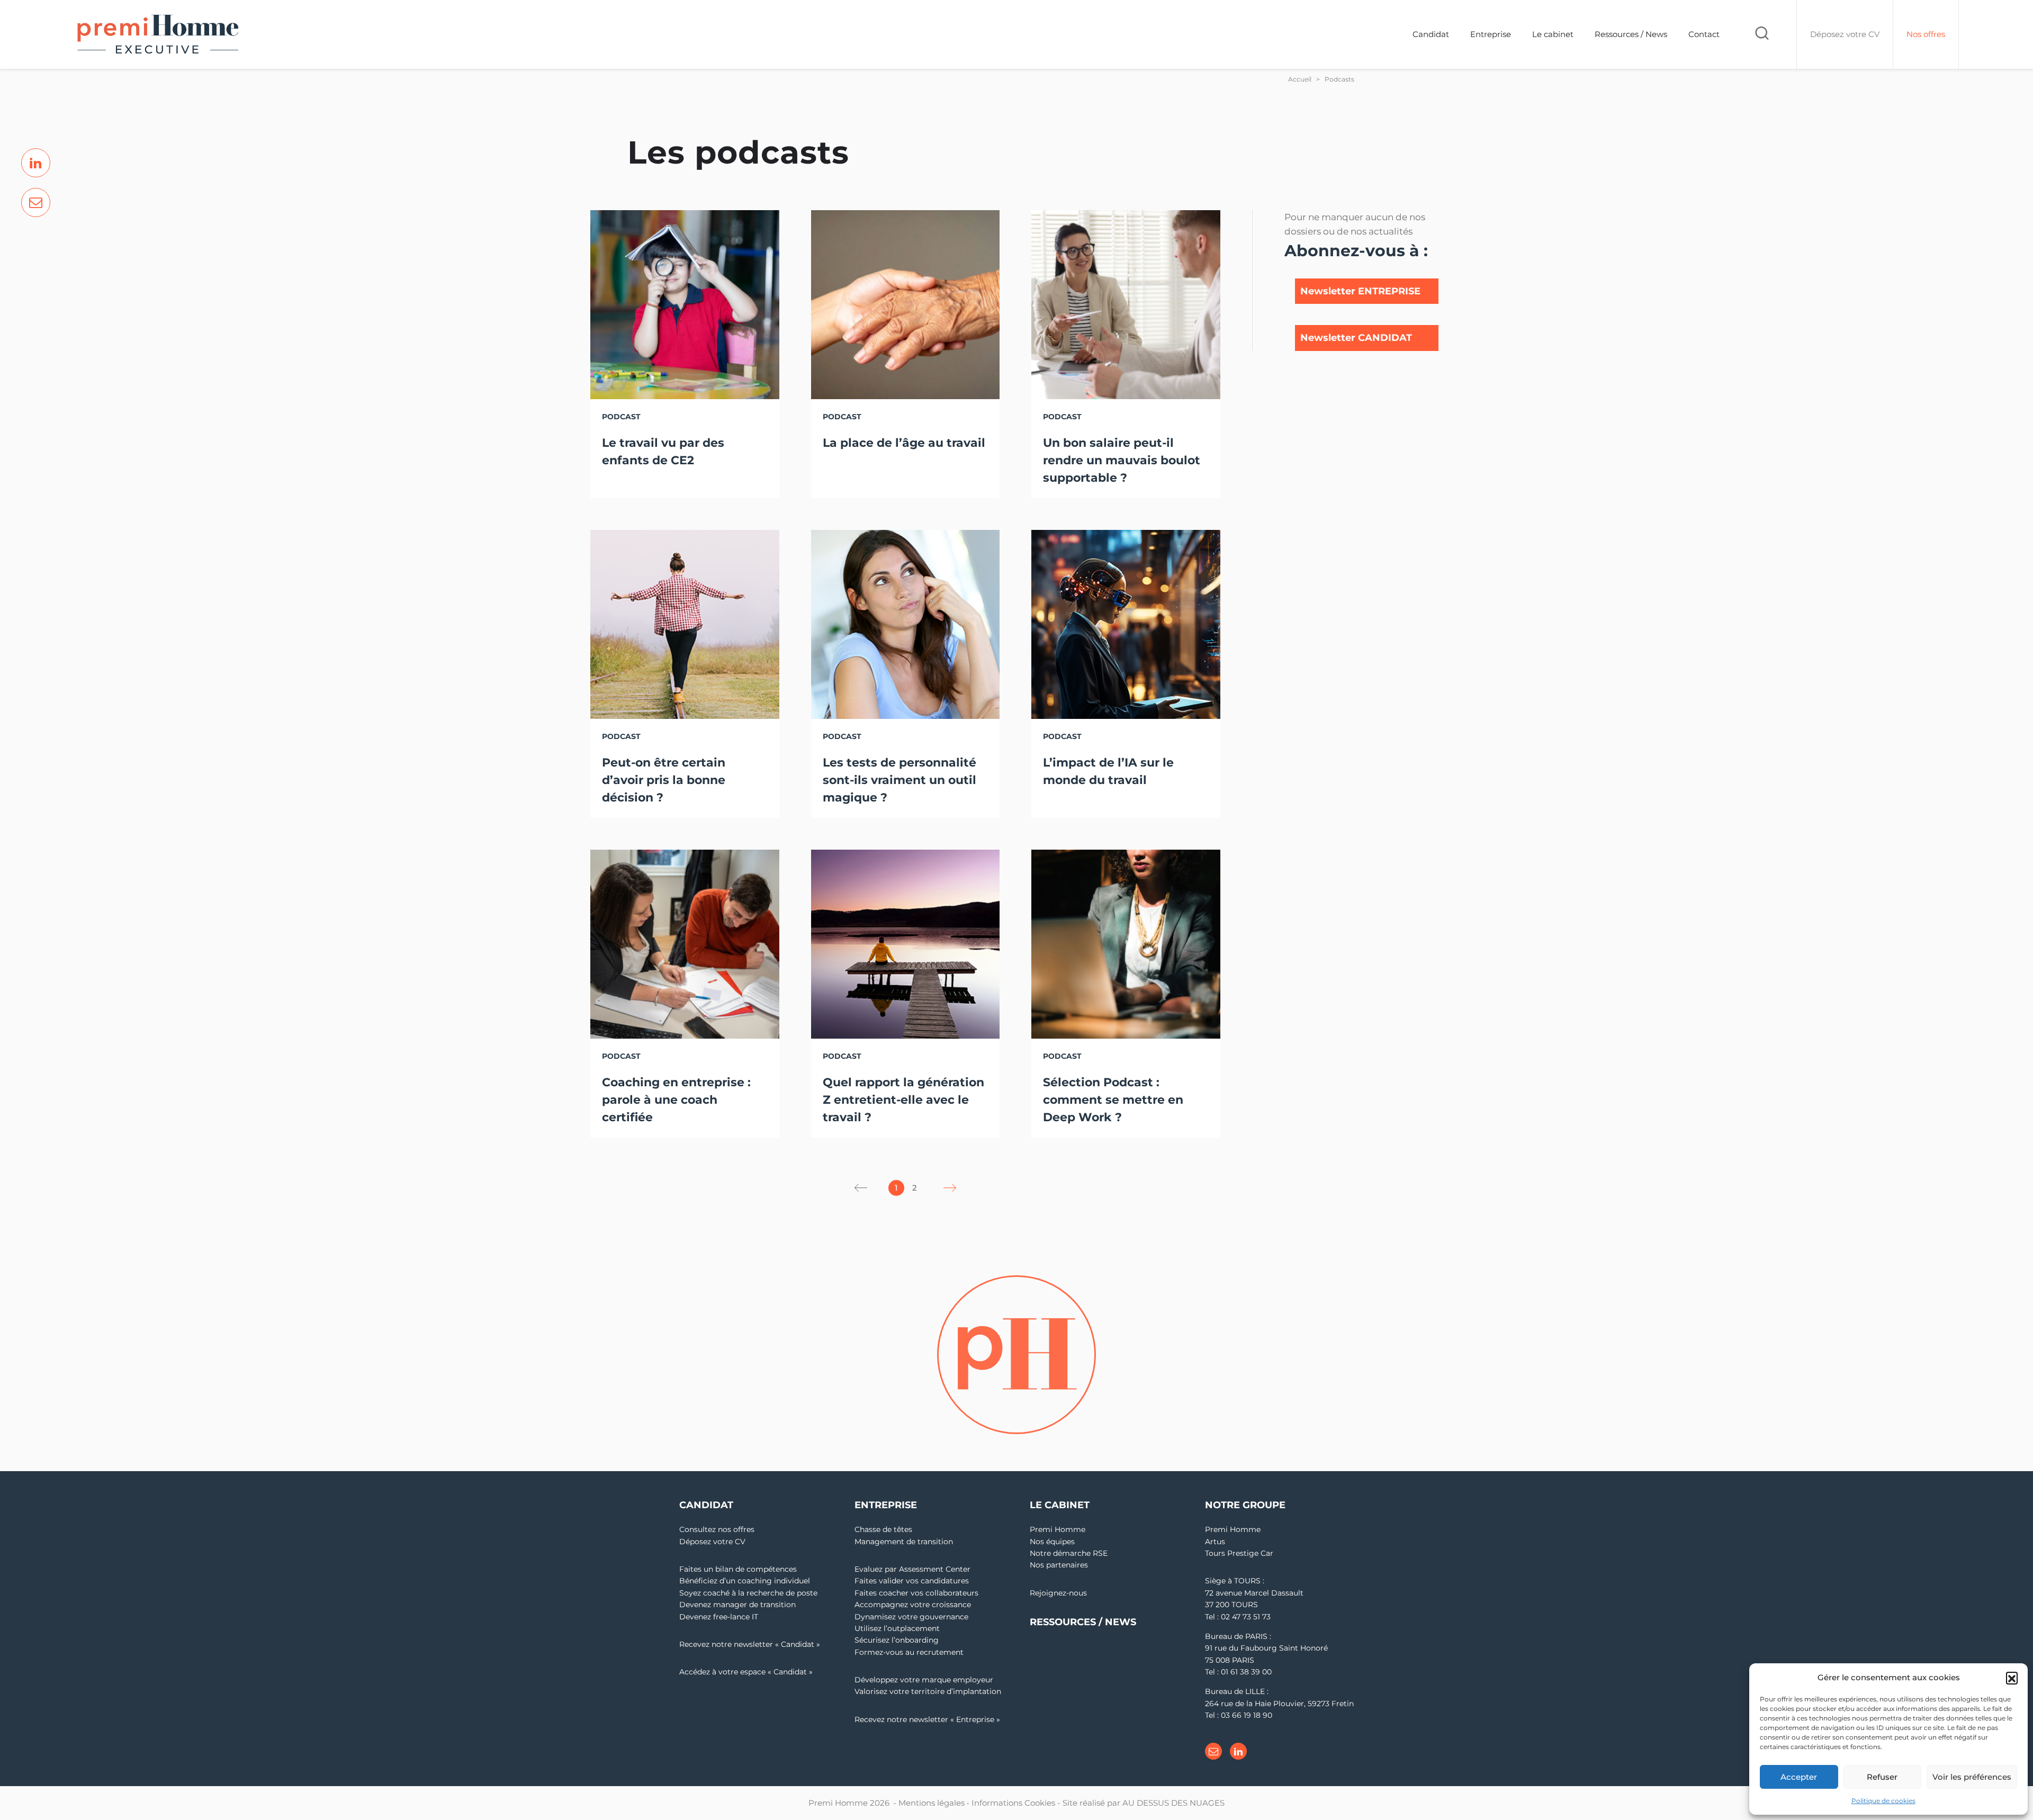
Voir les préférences (1972, 1777)
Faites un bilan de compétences (738, 1569)
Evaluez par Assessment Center (912, 1569)
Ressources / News (1631, 34)
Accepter (1799, 1777)
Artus (1215, 1542)
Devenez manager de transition (737, 1605)
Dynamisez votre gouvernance (911, 1617)
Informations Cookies (1013, 1803)
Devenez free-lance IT (719, 1617)
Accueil (1300, 79)
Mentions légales (932, 1803)
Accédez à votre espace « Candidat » (746, 1672)
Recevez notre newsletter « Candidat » (750, 1644)
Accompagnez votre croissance (913, 1605)
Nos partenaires (1059, 1565)
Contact (1704, 34)
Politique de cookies (1883, 1801)
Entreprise (1491, 34)
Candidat (1431, 34)
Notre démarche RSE (1069, 1553)
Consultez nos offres (717, 1529)
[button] (2012, 1678)
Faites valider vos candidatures (912, 1581)
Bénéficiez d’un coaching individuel (745, 1581)
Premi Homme (1058, 1529)
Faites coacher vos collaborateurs (916, 1593)
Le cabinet (1553, 34)
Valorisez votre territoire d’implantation (928, 1691)
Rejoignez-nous (1058, 1593)
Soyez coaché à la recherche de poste (748, 1593)
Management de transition (904, 1542)
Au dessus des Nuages (1173, 1803)
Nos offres (1926, 34)
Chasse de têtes (883, 1529)
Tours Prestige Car (1239, 1553)
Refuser (1882, 1777)
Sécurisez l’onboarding (897, 1640)
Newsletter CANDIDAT (1356, 338)
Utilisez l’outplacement (897, 1628)
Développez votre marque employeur (924, 1680)
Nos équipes (1052, 1542)
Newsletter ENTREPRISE (1360, 291)
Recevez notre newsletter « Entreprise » (927, 1719)
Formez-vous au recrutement (909, 1652)
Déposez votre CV (712, 1542)
